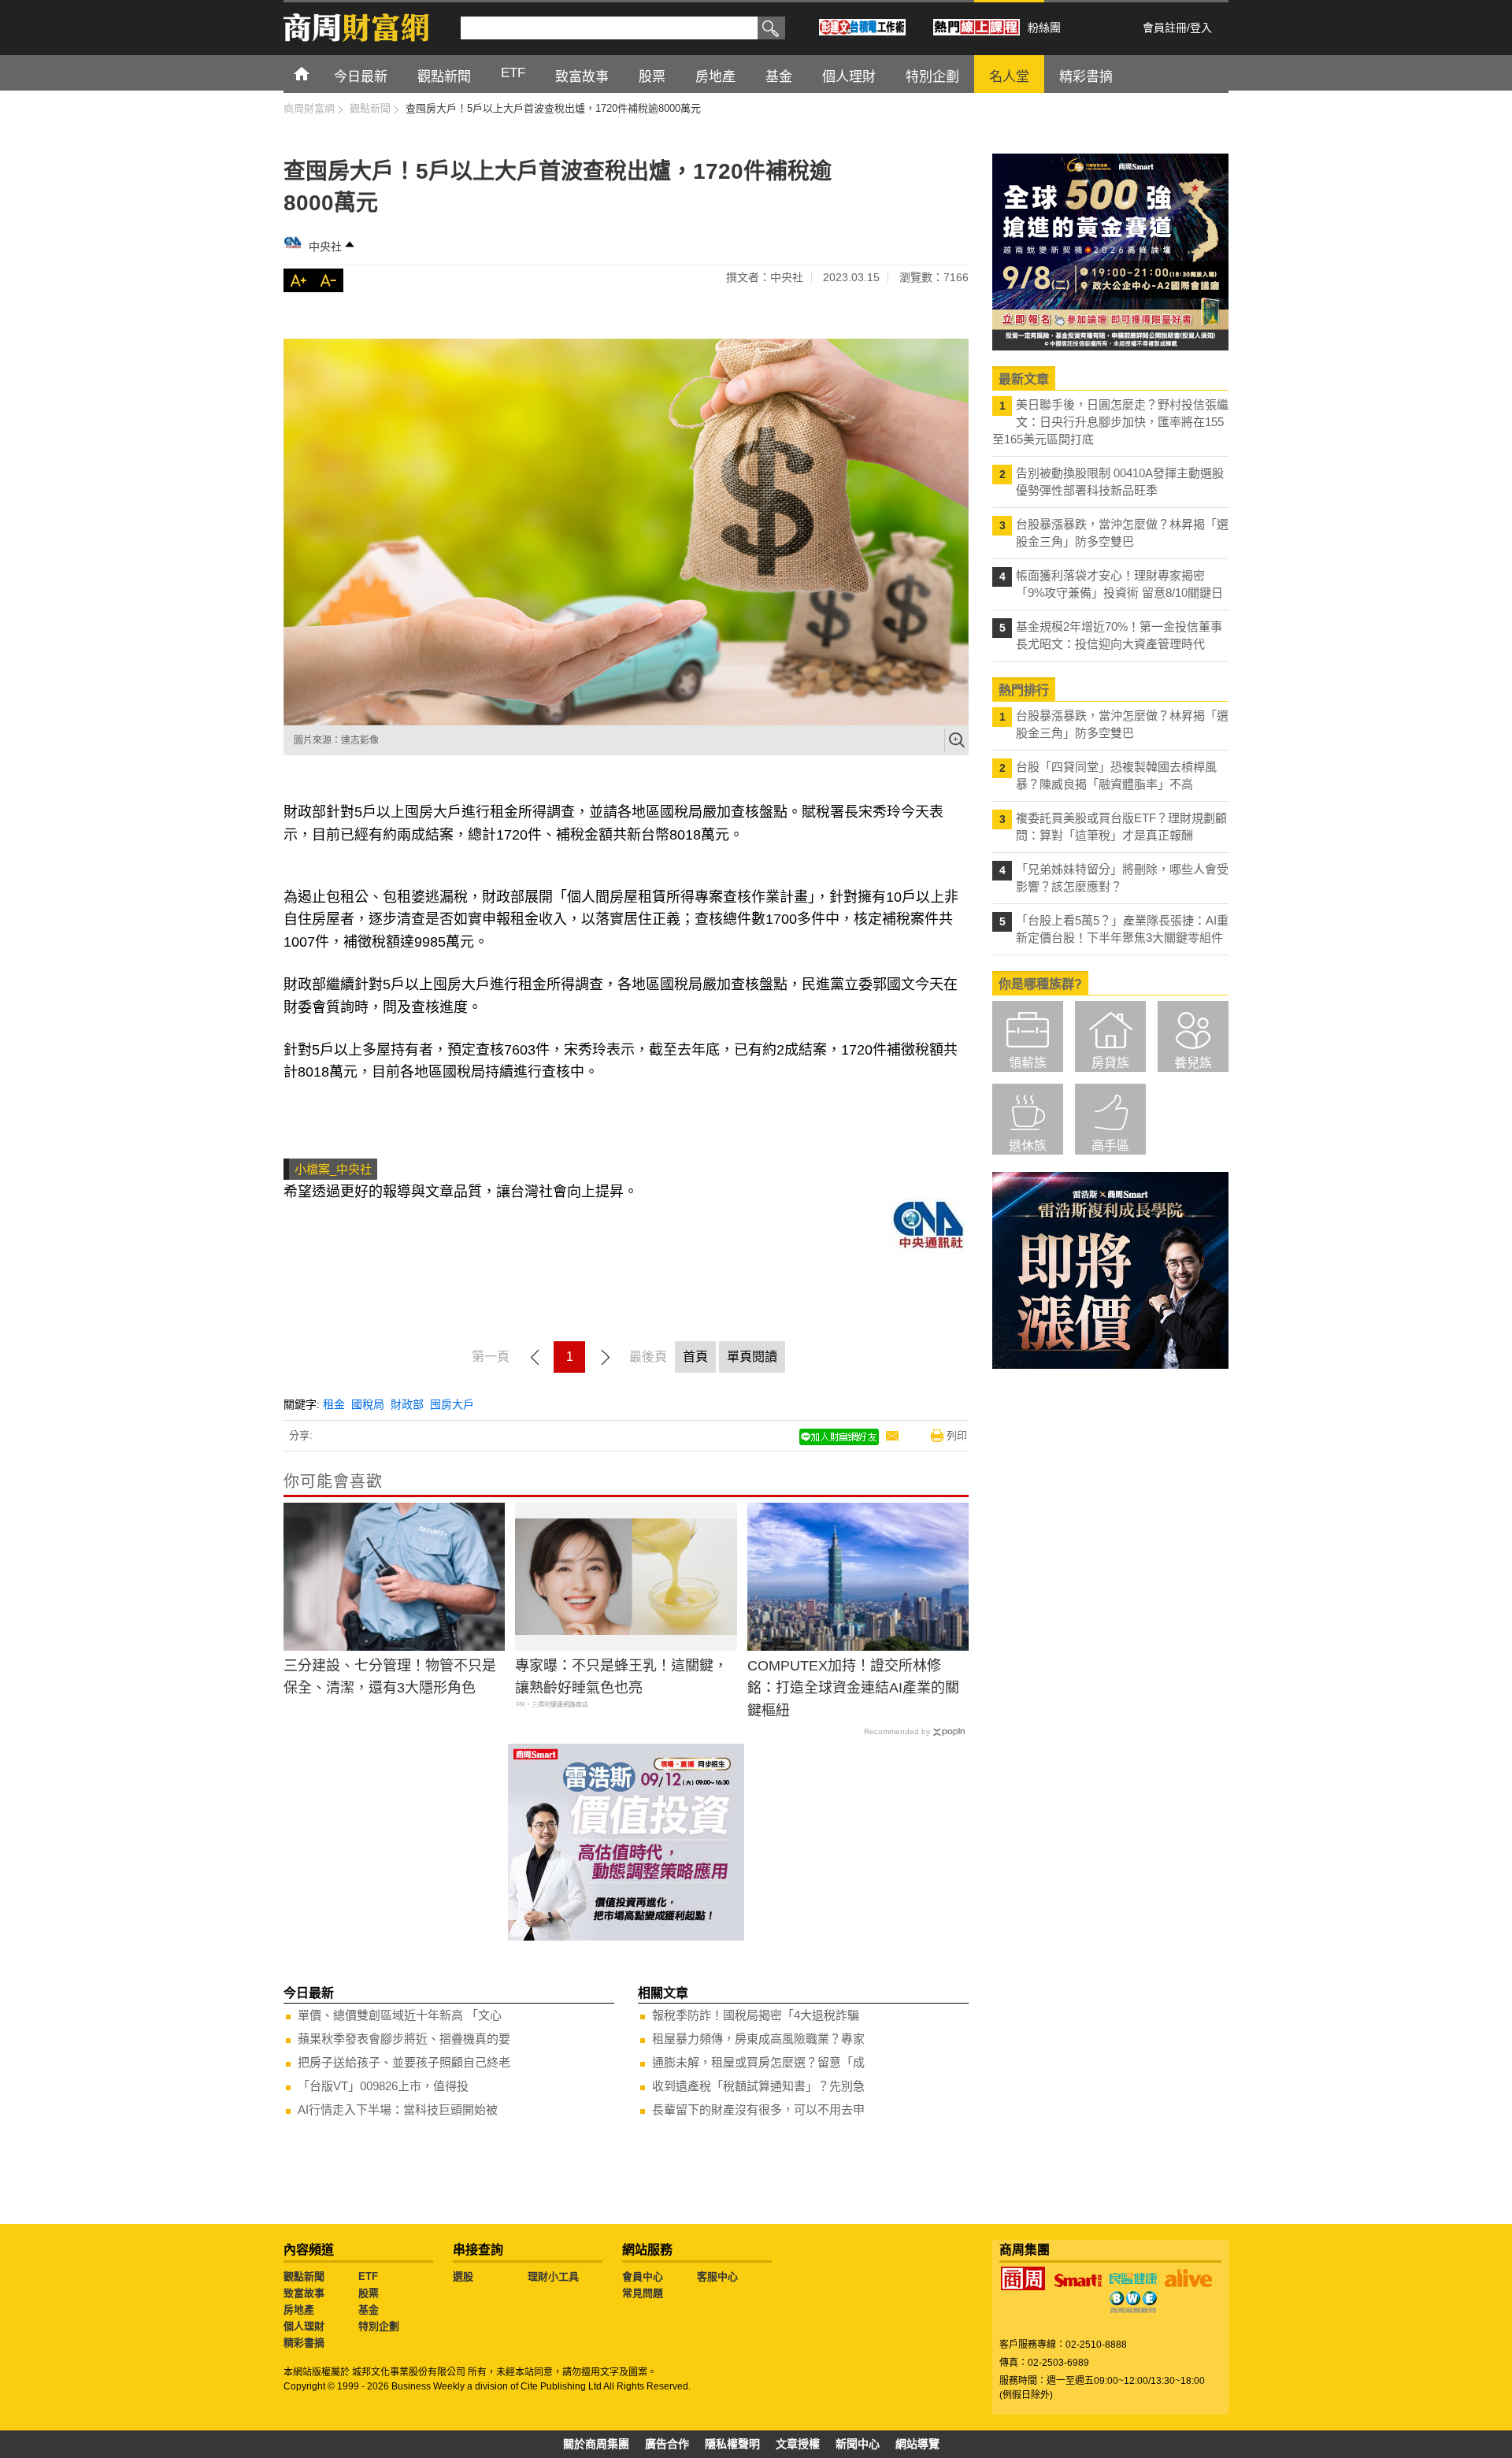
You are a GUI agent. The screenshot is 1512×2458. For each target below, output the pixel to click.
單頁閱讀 (752, 1357)
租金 (334, 1404)
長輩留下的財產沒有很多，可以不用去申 (758, 2110)
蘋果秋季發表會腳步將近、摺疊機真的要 (404, 2039)
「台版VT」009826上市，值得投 (383, 2086)
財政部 (407, 1404)
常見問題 (643, 2293)
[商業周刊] (1023, 2278)
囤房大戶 (452, 1404)
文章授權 (798, 2444)
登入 (1201, 28)
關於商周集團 (596, 2444)
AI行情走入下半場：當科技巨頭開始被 (398, 2110)
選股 (463, 2276)
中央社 (325, 247)
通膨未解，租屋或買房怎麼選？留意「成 (758, 2062)
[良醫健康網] (1133, 2278)
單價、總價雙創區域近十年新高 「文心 (400, 2015)
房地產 (299, 2310)
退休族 (1028, 1146)
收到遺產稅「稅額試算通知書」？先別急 (758, 2086)
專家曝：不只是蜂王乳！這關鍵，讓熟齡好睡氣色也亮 (621, 1677)
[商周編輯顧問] (1133, 2302)
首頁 (316, 73)
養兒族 (1193, 1063)
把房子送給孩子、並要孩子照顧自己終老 (404, 2062)
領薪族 (1028, 1063)
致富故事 (304, 2293)
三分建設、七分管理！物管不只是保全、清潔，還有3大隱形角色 (390, 1677)
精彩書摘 (304, 2343)
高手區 (1110, 1146)
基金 (369, 2310)
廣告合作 (667, 2444)
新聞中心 (858, 2444)
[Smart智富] (1078, 2281)
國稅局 (368, 1404)
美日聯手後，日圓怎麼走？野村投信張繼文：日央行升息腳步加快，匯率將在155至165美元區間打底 (1110, 422)
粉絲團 (1044, 28)
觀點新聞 (304, 2276)
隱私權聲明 (732, 2444)
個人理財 (304, 2326)
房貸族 (1110, 1063)
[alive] (1188, 2278)
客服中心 (717, 2276)
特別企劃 (379, 2326)
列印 (957, 1435)
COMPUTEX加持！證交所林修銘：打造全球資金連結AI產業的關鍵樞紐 (853, 1689)
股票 (369, 2293)
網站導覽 (917, 2444)
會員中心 (643, 2276)
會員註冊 (1165, 28)
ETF (368, 2276)
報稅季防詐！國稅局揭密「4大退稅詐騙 (756, 2015)
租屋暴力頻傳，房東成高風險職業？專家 (758, 2039)
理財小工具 (553, 2276)
